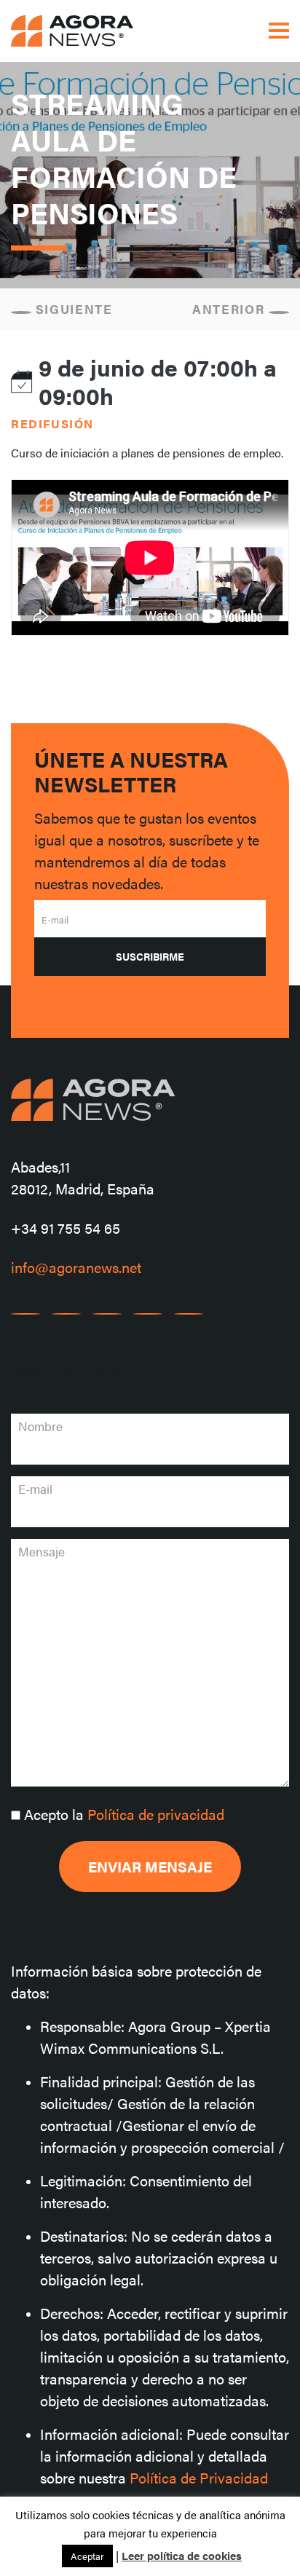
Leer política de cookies (182, 2555)
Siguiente (72, 309)
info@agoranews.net (76, 1267)
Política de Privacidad (199, 2477)
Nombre (40, 1426)
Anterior (230, 309)
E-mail (55, 919)
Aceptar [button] (87, 2556)
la (124, 1814)
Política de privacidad (156, 1814)
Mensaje (42, 1551)
